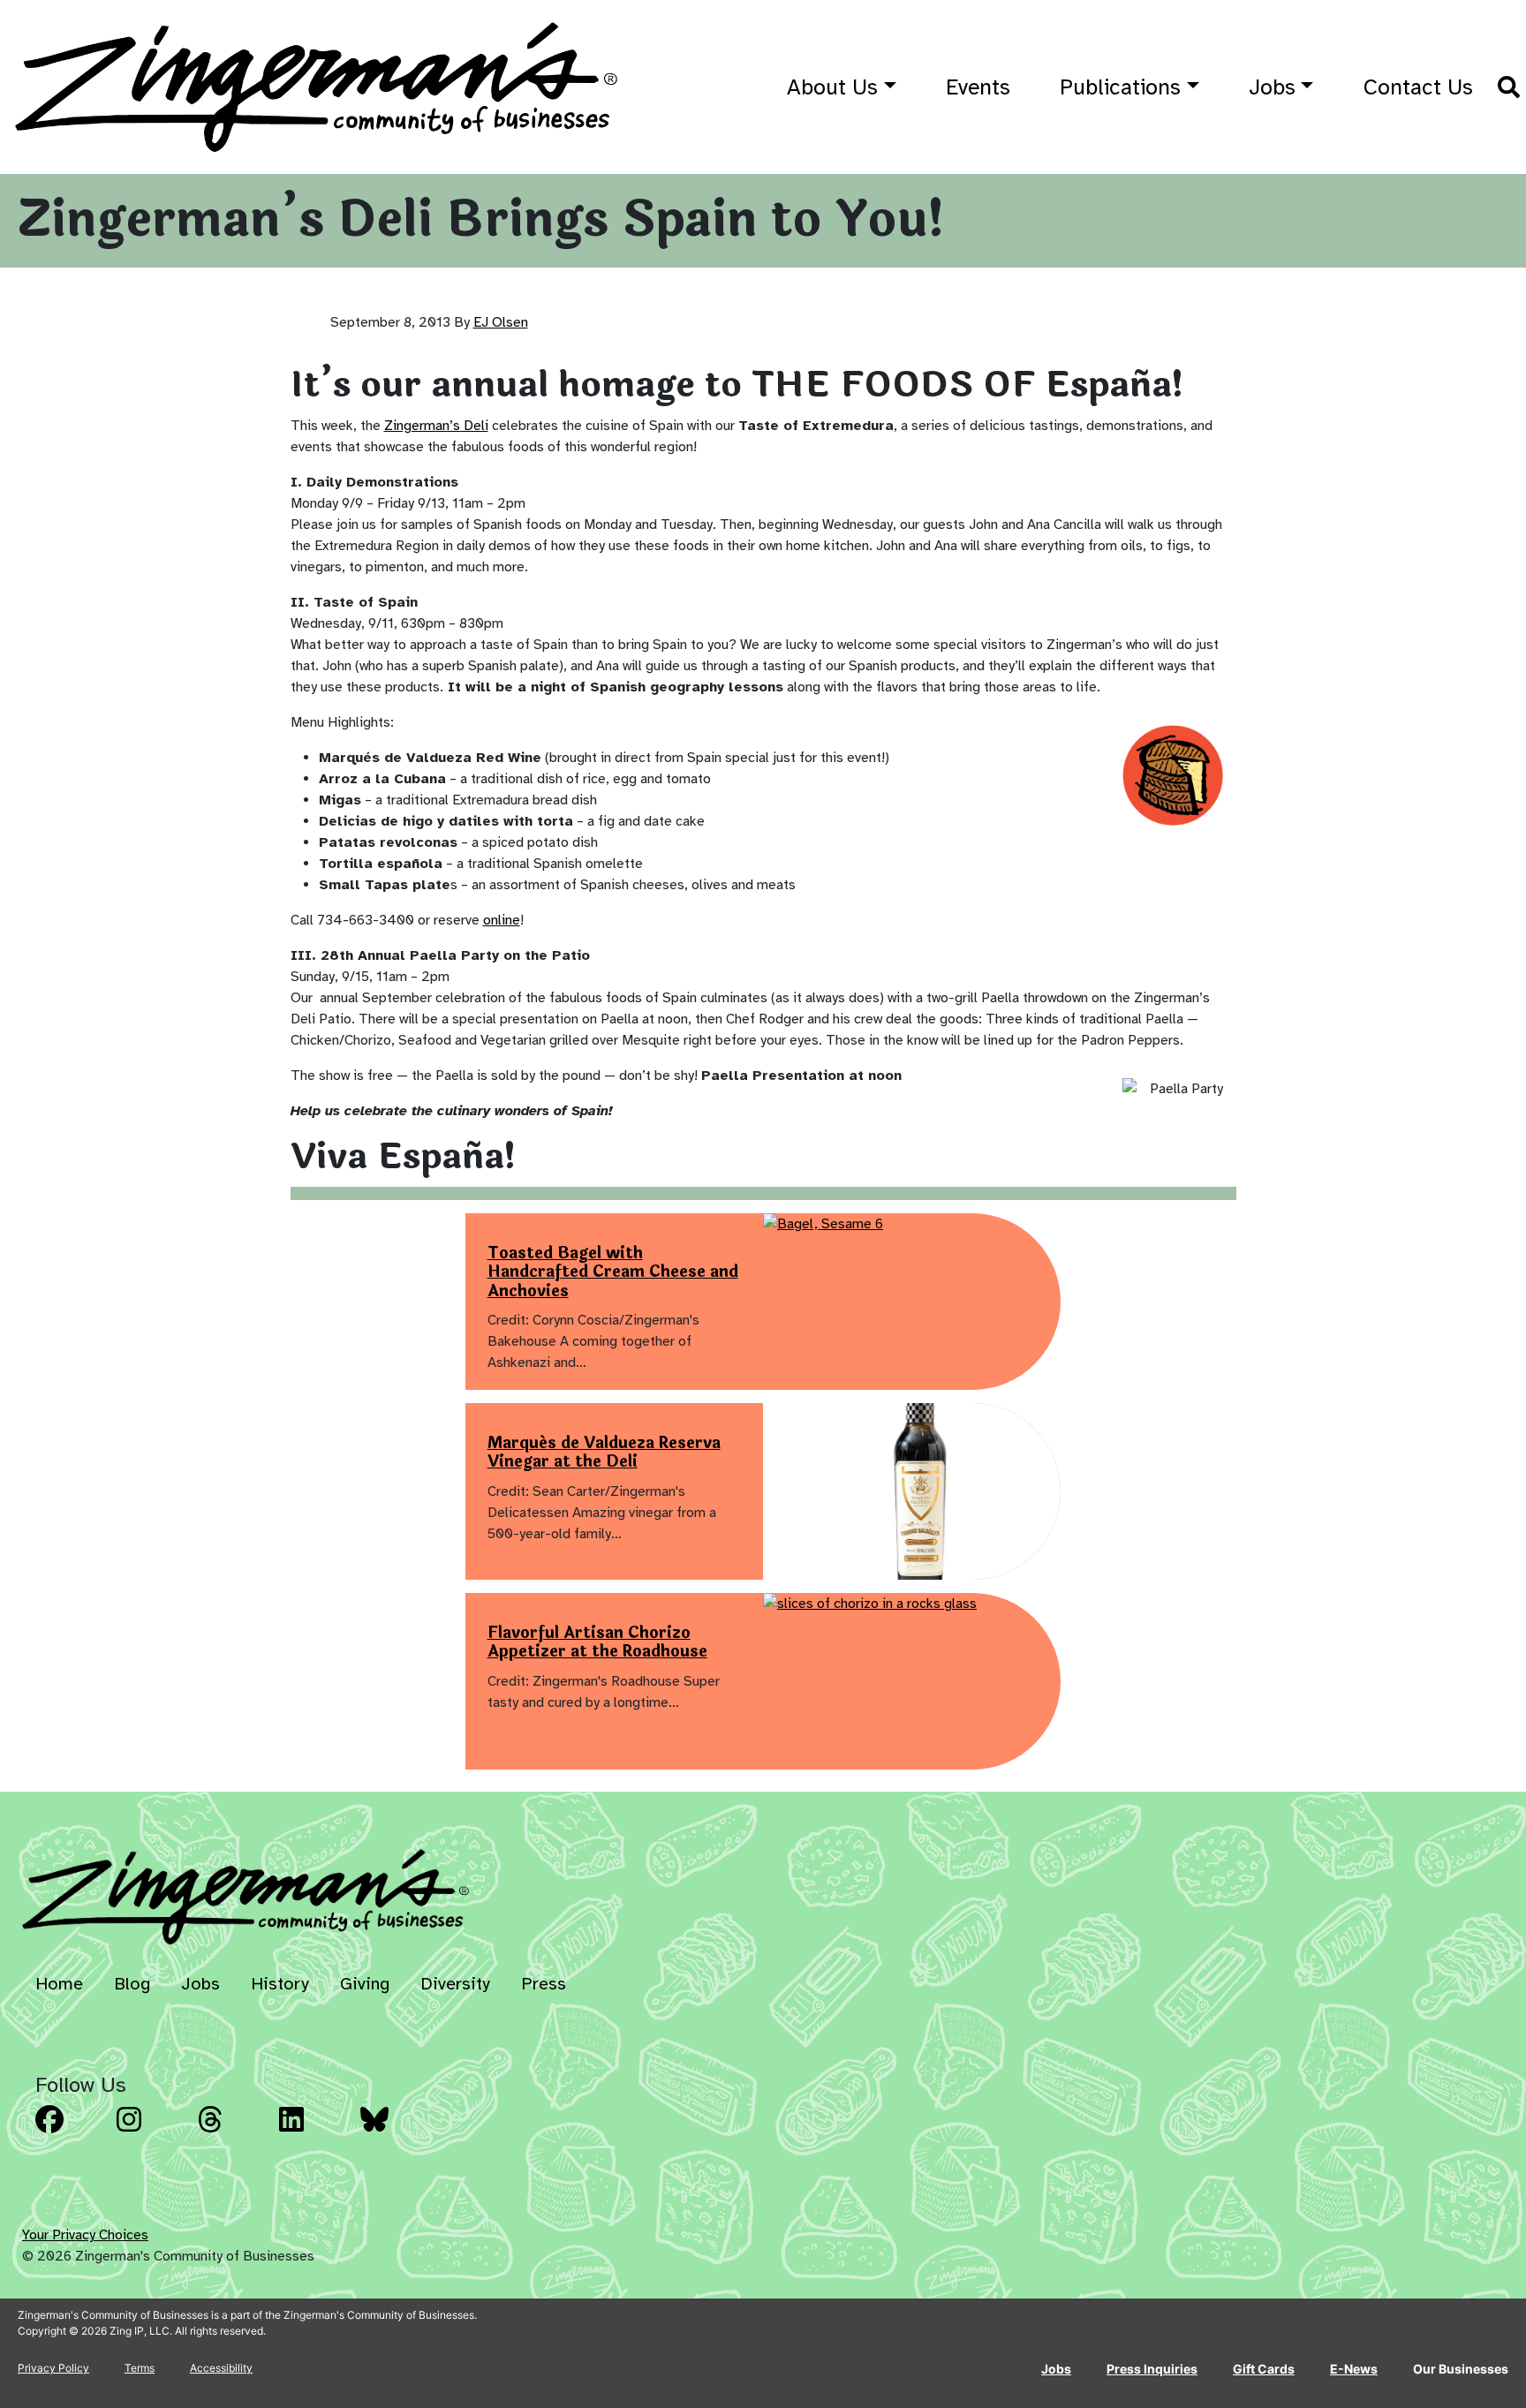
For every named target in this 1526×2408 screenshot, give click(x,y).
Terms (140, 2368)
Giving (365, 1984)
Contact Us (1418, 87)
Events (978, 87)
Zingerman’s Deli (436, 426)
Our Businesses (1461, 2369)
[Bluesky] (396, 2132)
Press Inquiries (1152, 2369)
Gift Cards (1264, 2369)
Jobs (1272, 87)
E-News (1354, 2369)
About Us (832, 87)
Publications (1120, 87)
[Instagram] (152, 2132)
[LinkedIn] (314, 2132)
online (502, 920)
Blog (132, 1984)
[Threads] (233, 2132)
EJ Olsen (501, 322)
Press (544, 1984)
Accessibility (221, 2368)
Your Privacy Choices (85, 2235)
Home (59, 1984)
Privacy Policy (53, 2368)
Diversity (455, 1984)
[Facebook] (71, 2132)
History (280, 1984)
